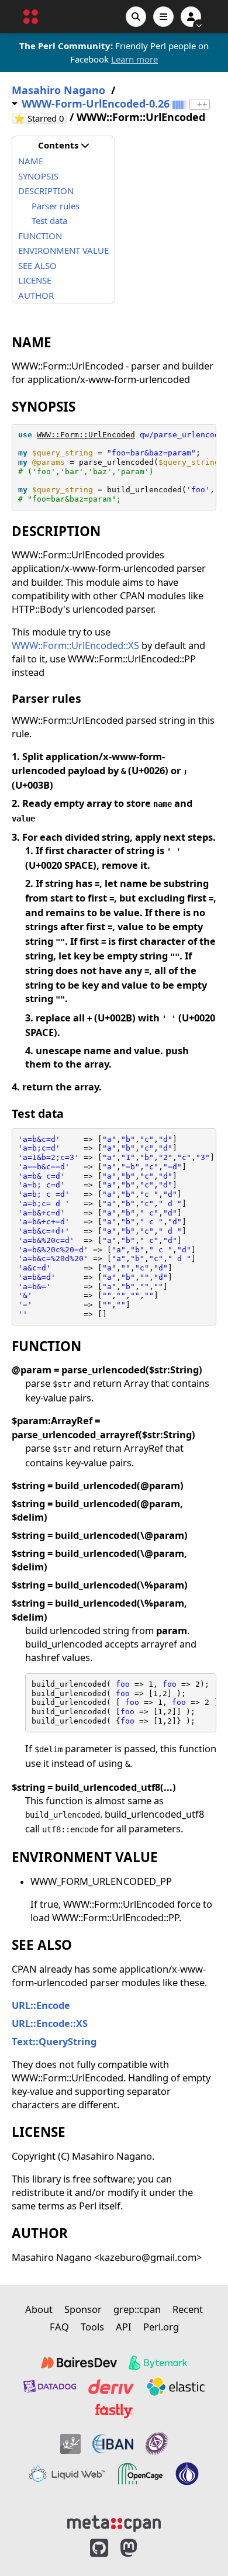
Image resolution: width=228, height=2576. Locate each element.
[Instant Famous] (157, 2444)
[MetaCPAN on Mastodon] (140, 2548)
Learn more (134, 59)
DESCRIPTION (46, 191)
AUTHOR (36, 295)
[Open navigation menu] (163, 17)
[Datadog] (50, 2387)
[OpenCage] (140, 2474)
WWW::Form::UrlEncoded (86, 435)
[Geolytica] (70, 2444)
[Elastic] (175, 2387)
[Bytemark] (158, 2363)
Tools (92, 2327)
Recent (188, 2309)
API (124, 2327)
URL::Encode (41, 2005)
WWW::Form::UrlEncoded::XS (75, 645)
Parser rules (56, 206)
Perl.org (161, 2327)
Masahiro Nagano (58, 90)
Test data (49, 220)
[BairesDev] (79, 2363)
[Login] (191, 17)
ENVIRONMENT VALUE (63, 250)
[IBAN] (113, 2444)
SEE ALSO (37, 265)
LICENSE (35, 280)
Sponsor (83, 2309)
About (39, 2309)
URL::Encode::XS (50, 2023)
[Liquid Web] (67, 2474)
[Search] (136, 17)
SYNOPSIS (38, 176)
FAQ (59, 2327)
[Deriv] (111, 2387)
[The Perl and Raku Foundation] (187, 2474)
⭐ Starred (40, 118)
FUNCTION (40, 236)
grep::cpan (137, 2309)
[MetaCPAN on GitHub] (99, 2548)
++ (202, 104)
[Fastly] (114, 2411)
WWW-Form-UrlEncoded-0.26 (96, 104)
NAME (31, 161)
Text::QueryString (54, 2041)
